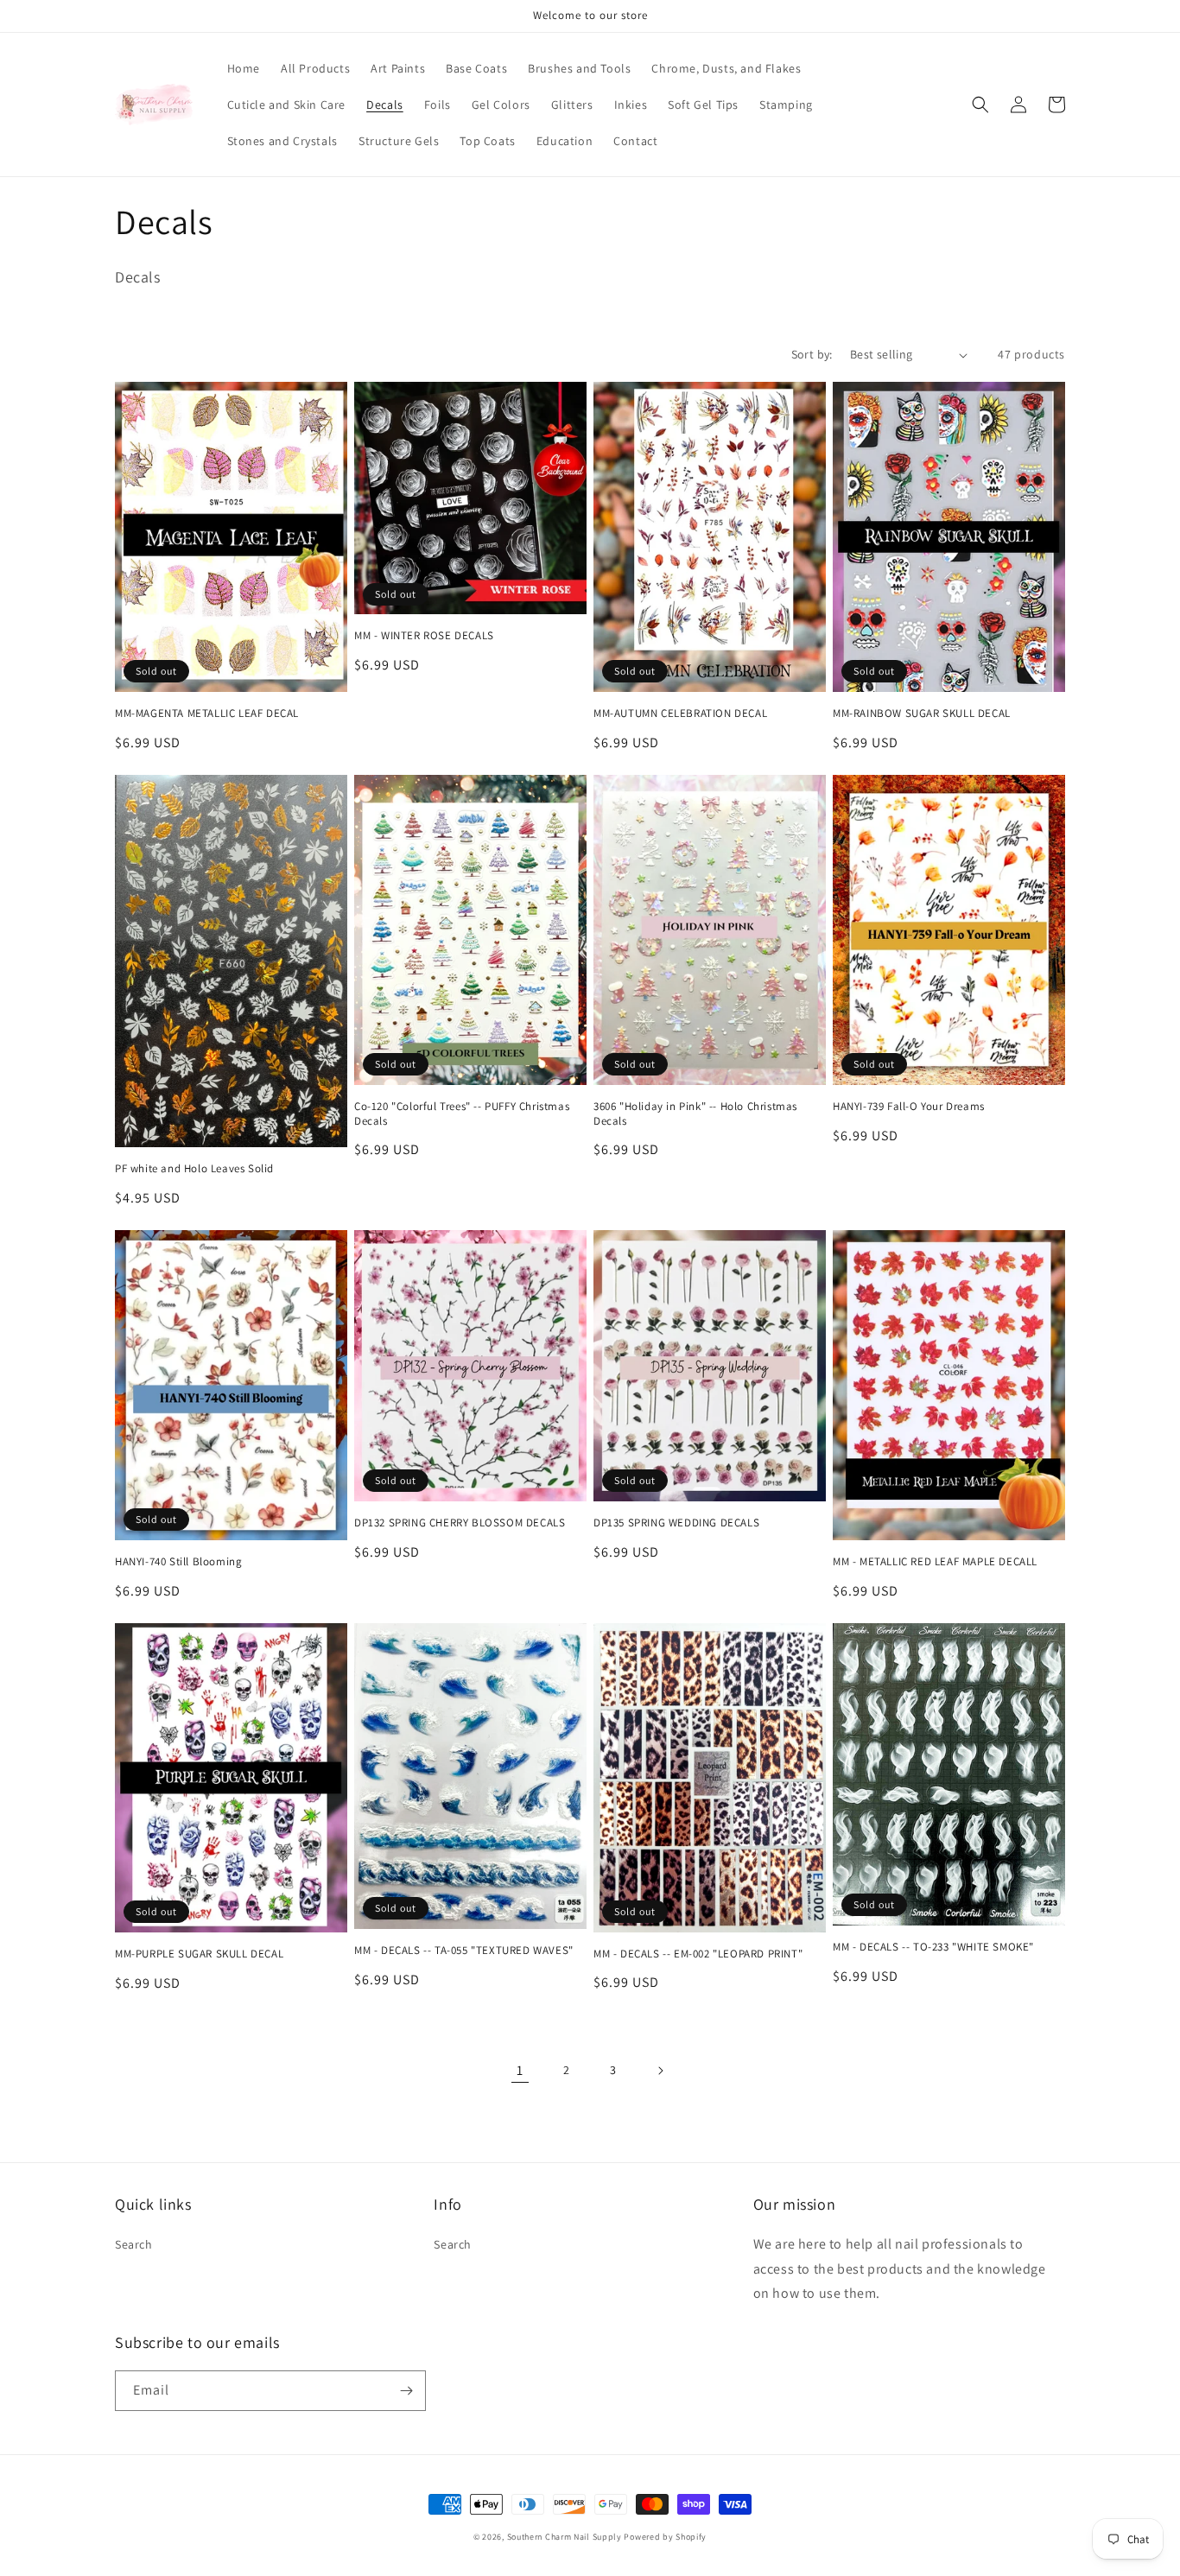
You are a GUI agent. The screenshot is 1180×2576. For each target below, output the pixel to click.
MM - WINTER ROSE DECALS (424, 636)
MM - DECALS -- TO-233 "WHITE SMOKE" (933, 1947)
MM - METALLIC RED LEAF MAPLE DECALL (935, 1562)
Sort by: (812, 354)
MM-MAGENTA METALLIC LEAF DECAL (207, 714)
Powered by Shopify (665, 2537)
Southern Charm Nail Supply (565, 2537)
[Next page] (660, 2071)
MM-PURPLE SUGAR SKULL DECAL (199, 1954)
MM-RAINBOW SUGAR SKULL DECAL (922, 714)
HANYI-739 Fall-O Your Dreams (909, 1107)
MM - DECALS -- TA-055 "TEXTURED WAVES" (464, 1951)
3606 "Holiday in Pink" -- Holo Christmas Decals (695, 1114)
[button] (980, 105)
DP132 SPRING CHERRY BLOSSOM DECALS (460, 1523)
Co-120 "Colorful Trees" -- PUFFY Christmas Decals (462, 1114)
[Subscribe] (406, 2391)
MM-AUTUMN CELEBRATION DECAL (680, 714)
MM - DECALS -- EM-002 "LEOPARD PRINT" (698, 1954)
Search (134, 2244)
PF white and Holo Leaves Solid (194, 1169)
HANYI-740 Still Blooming (178, 1562)
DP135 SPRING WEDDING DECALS (676, 1523)
